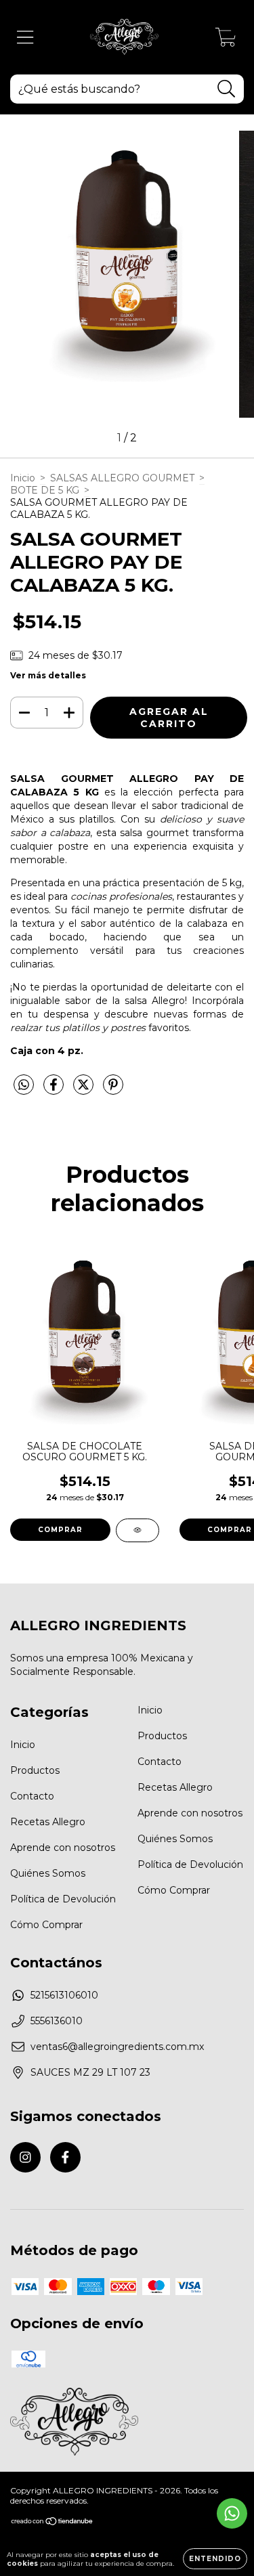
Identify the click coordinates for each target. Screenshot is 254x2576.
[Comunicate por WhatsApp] (232, 2513)
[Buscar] (227, 89)
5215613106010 (64, 1995)
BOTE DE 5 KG (45, 490)
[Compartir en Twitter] (85, 1090)
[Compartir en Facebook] (55, 1090)
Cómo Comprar (46, 1925)
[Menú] (25, 38)
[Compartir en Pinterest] (113, 1090)
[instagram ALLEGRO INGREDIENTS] (25, 2157)
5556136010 (57, 2021)
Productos (35, 1770)
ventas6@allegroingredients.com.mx (117, 2047)
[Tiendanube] (52, 2523)
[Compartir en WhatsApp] (24, 1085)
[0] (226, 41)
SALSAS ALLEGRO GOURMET (122, 478)
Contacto (32, 1796)
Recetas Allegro (48, 1822)
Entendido (215, 2559)
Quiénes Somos (48, 1873)
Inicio (23, 478)
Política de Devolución (63, 1899)
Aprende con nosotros (63, 1848)
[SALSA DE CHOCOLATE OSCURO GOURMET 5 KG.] (137, 1530)
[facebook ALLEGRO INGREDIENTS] (65, 2157)
